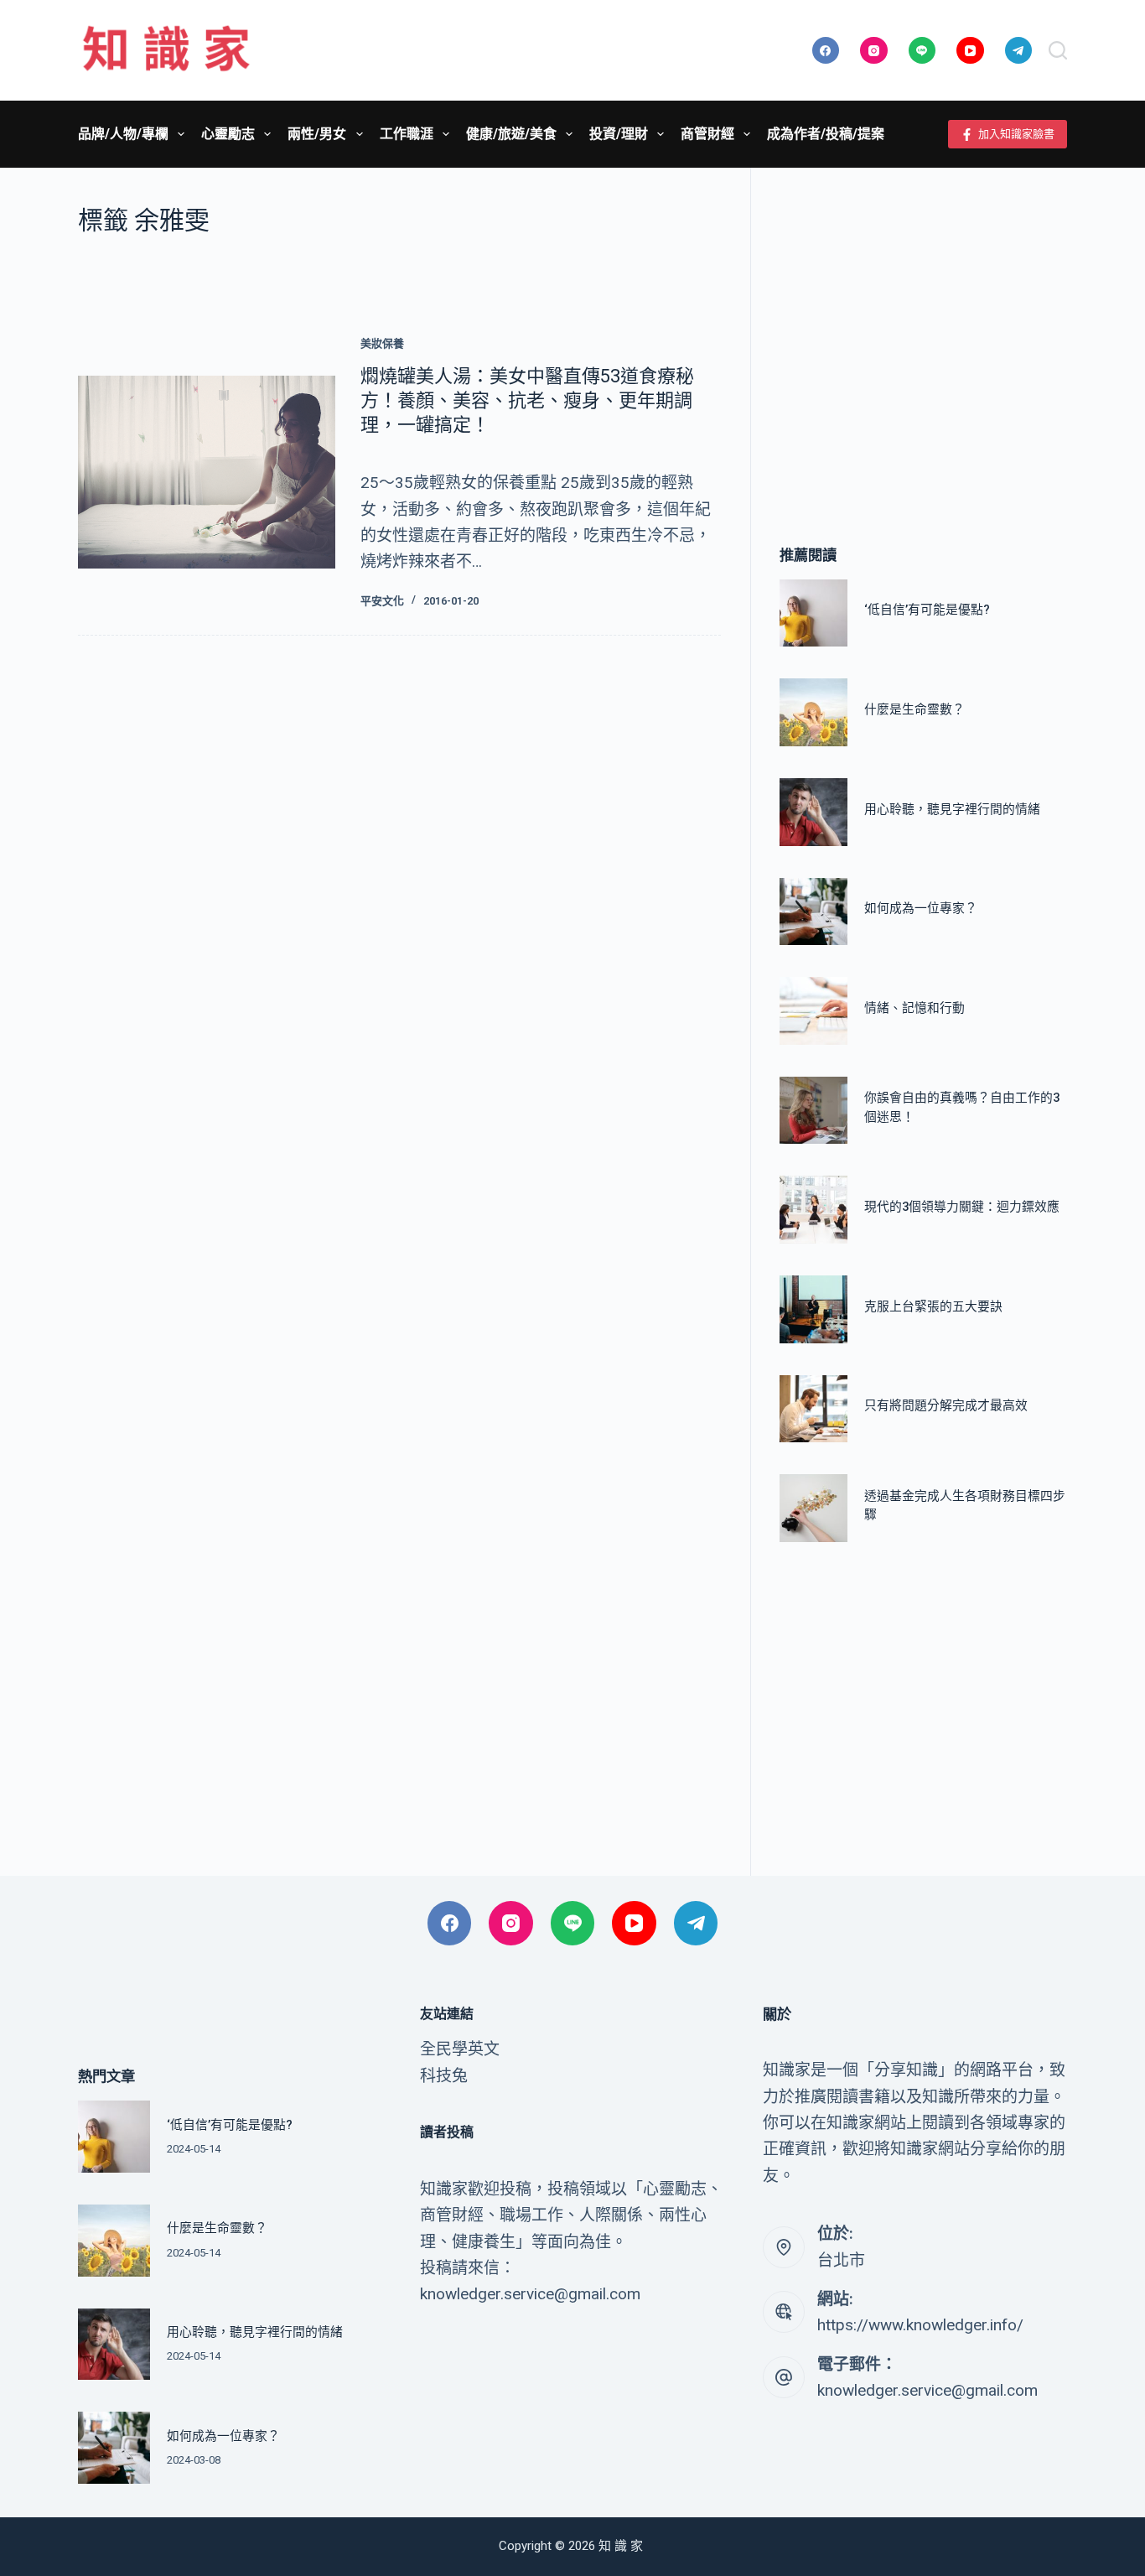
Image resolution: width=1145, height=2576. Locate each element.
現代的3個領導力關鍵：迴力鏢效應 (962, 1207)
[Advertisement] (923, 331)
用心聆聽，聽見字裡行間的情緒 (952, 809)
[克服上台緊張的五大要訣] (813, 1309)
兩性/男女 (317, 134)
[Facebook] (826, 51)
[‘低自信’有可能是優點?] (813, 613)
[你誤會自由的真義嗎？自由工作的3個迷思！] (813, 1111)
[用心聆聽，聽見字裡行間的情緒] (813, 812)
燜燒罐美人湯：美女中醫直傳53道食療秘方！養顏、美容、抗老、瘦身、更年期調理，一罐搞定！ (527, 400)
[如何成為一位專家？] (813, 912)
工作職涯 (407, 134)
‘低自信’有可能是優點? (927, 610)
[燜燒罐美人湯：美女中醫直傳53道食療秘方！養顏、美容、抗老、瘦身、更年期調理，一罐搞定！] (207, 472)
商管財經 (707, 134)
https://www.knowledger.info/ (920, 2325)
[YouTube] (970, 51)
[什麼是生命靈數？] (813, 712)
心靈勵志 (228, 134)
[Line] (922, 51)
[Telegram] (1019, 51)
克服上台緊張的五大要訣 (933, 1306)
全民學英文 (460, 2049)
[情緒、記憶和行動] (813, 1011)
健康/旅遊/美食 (511, 134)
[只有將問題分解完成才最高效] (813, 1409)
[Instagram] (874, 51)
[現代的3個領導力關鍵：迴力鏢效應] (813, 1210)
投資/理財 (619, 134)
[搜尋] (1058, 50)
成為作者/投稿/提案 (826, 134)
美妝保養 (382, 343)
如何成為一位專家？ (921, 908)
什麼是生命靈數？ (914, 709)
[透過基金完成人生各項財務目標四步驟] (813, 1508)
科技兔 (444, 2076)
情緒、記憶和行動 (914, 1008)
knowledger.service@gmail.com (927, 2390)
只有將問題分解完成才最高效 (946, 1405)
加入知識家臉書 (1016, 134)
